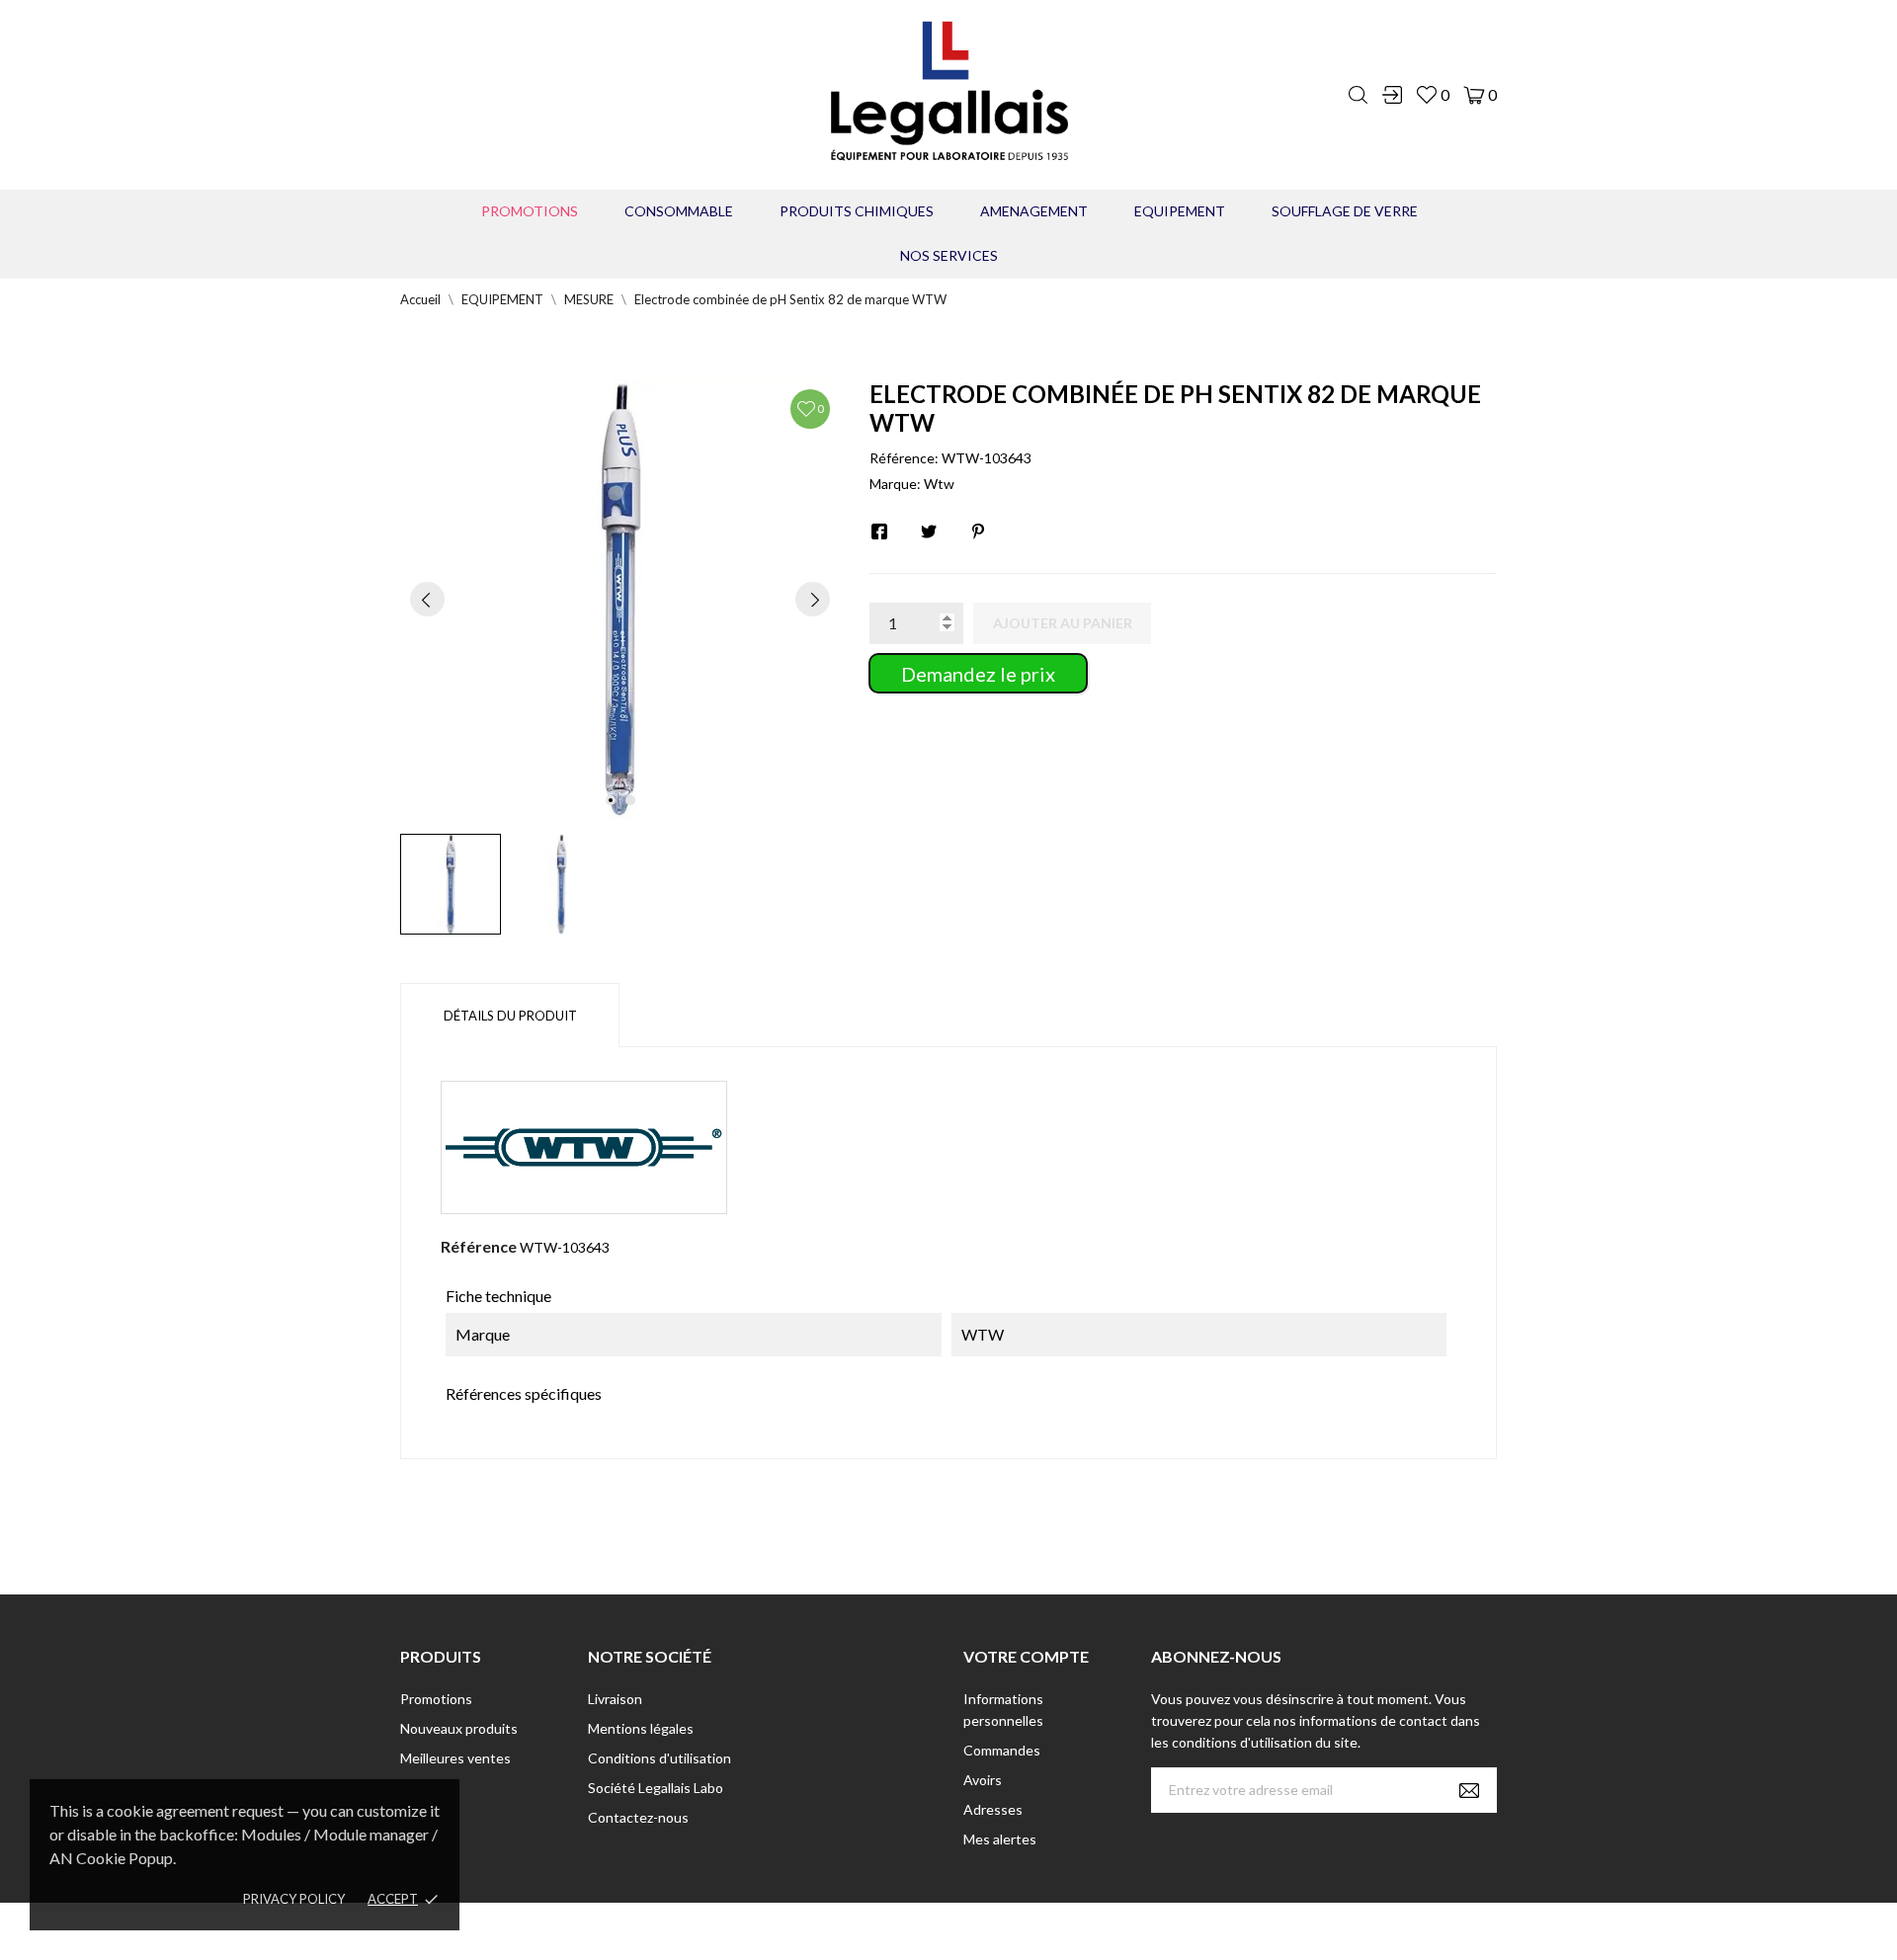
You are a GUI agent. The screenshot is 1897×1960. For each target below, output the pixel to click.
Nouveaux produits (459, 1728)
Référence (479, 1246)
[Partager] (879, 531)
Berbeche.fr (1118, 1931)
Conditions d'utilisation (660, 1758)
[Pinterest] (978, 531)
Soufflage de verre (1345, 211)
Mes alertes (1000, 1839)
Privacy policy (294, 1899)
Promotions (530, 211)
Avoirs (983, 1780)
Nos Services (949, 255)
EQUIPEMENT (1180, 211)
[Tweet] (929, 531)
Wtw (939, 484)
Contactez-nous (638, 1817)
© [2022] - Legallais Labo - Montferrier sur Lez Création (912, 1931)
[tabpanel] (620, 599)
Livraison (615, 1699)
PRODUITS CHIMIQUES (857, 211)
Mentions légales (641, 1728)
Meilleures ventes (455, 1758)
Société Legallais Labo (656, 1788)
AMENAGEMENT (1034, 211)
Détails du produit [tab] (510, 1016)
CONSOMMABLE (679, 211)
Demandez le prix (978, 674)
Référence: (904, 458)
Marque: (895, 484)
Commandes (1002, 1750)
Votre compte (1026, 1656)
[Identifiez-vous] (1392, 95)
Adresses (993, 1809)
